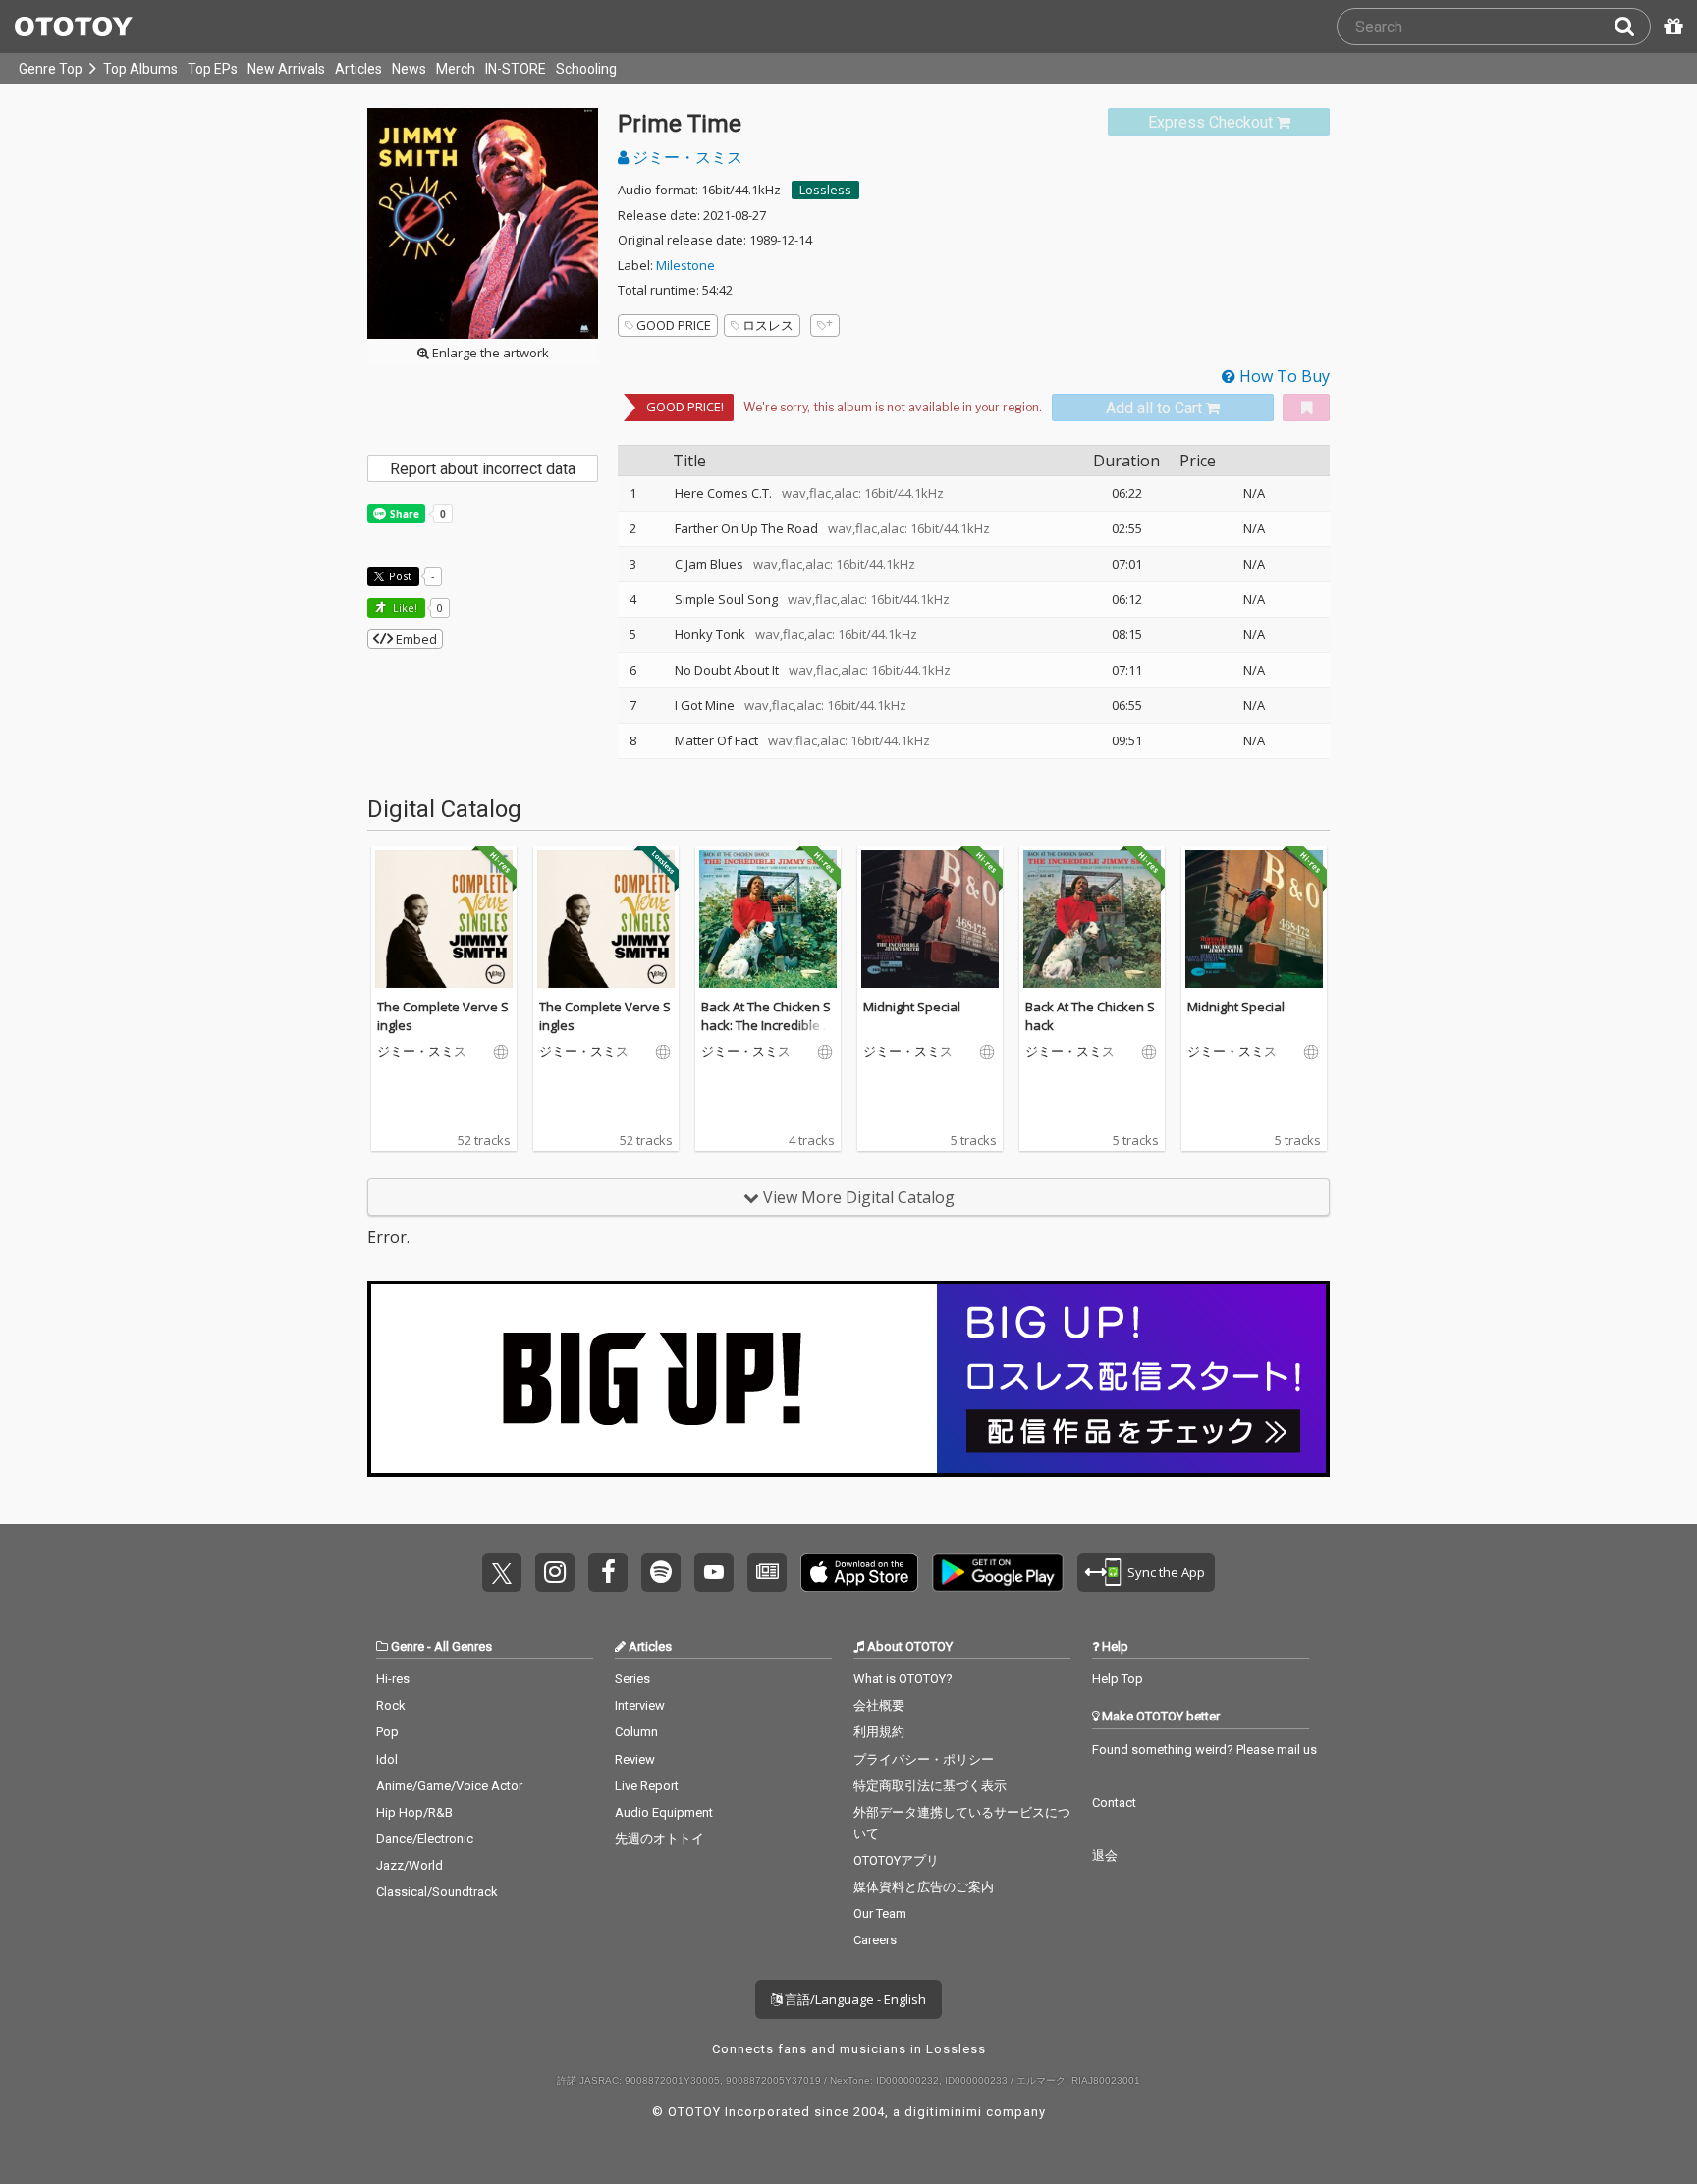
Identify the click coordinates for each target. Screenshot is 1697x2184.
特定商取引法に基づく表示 (930, 1786)
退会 (1105, 1856)
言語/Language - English (854, 1999)
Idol (387, 1759)
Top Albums (140, 69)
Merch (456, 69)
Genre (408, 1646)
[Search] (1632, 27)
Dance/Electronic (425, 1839)
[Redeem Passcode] (1670, 27)
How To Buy (1283, 376)
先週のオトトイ (659, 1839)
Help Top (1118, 1679)
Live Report (647, 1786)
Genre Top (51, 69)
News (409, 69)
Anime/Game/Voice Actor (449, 1786)
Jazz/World (410, 1865)
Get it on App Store (859, 1572)
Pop (387, 1732)
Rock (391, 1705)
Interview (640, 1705)
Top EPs (213, 69)
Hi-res (393, 1679)
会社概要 (879, 1705)
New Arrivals (286, 69)
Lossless (825, 190)
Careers (875, 1940)
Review (635, 1759)
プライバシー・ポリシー (924, 1759)
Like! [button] (404, 607)
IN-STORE (516, 69)
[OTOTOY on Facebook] (608, 1572)
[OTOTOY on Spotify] (661, 1572)
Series (632, 1679)
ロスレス (768, 325)
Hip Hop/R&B (414, 1812)
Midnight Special (912, 1007)
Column (636, 1732)
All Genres (463, 1646)
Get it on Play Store (998, 1572)
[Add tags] (825, 326)
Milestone (685, 265)
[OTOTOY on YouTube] (714, 1572)
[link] (1219, 122)
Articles (358, 69)
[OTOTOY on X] (502, 1572)
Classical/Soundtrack (437, 1892)
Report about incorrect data (483, 469)
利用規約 (879, 1732)
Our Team (880, 1913)
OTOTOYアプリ (896, 1860)
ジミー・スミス (685, 157)
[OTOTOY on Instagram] (555, 1572)
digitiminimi (943, 2112)
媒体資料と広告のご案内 (924, 1887)
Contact (1114, 1802)
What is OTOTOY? (903, 1679)
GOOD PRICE (674, 325)
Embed (415, 639)
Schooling (586, 69)
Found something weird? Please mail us (1204, 1749)
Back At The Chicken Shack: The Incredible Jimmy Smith (766, 1026)
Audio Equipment (664, 1812)
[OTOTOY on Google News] (767, 1572)
